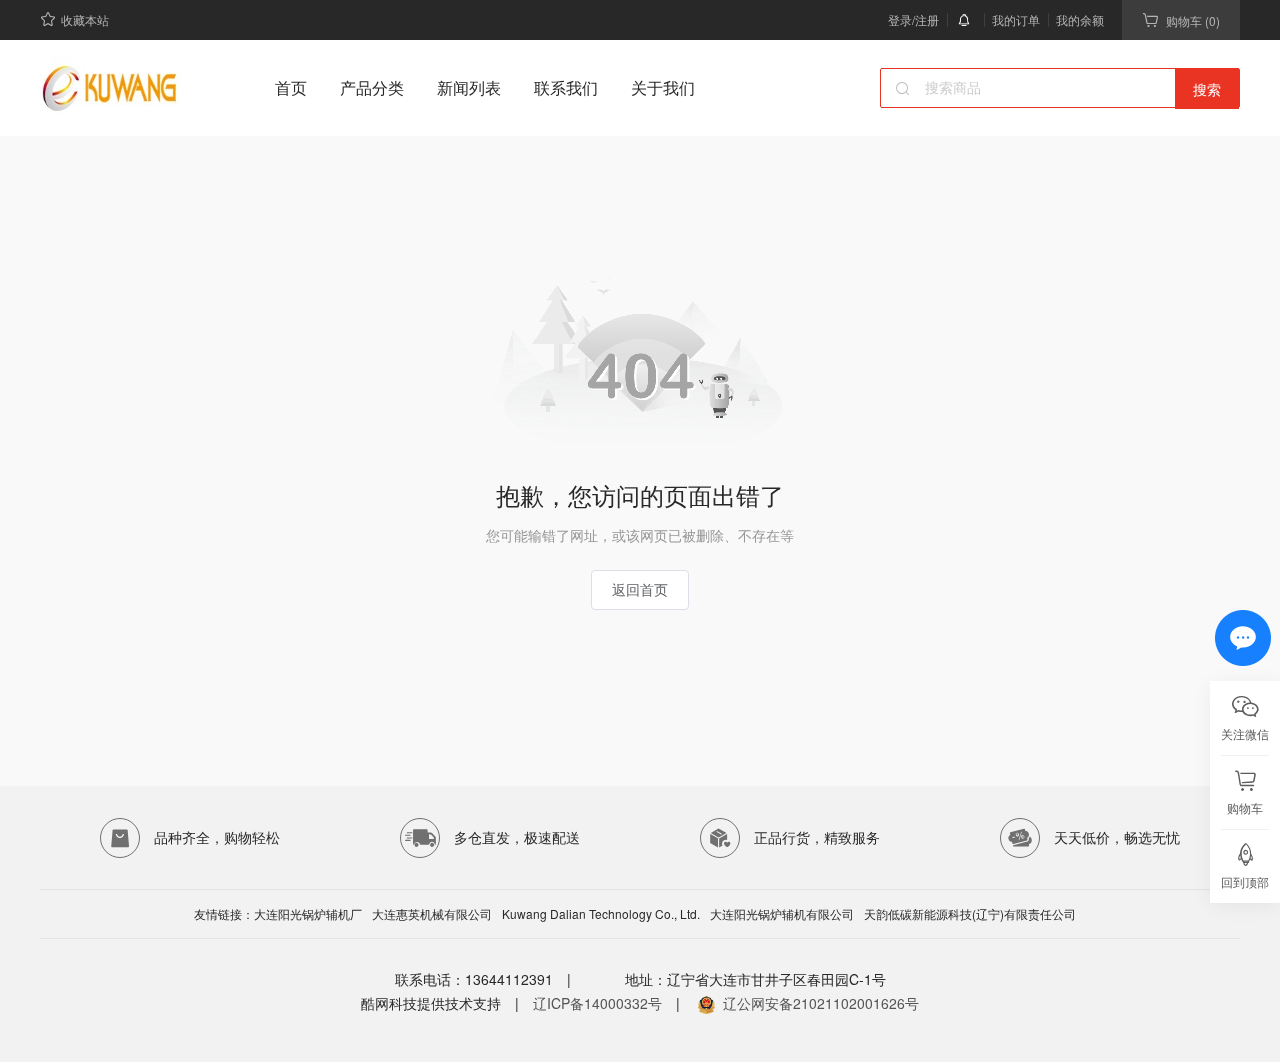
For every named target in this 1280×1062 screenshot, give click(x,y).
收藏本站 (85, 19)
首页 (291, 87)
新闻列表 (469, 87)
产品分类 (372, 87)
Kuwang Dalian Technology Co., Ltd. (601, 914)
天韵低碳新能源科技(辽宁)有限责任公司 (970, 914)
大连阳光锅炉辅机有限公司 (782, 914)
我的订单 (1016, 19)
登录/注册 (913, 19)
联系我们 (566, 87)
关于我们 (663, 87)
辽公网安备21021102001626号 (821, 1003)
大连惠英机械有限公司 (432, 914)
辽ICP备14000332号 (597, 1003)
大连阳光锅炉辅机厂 (308, 914)
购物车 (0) (1193, 20)
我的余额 (1080, 19)
